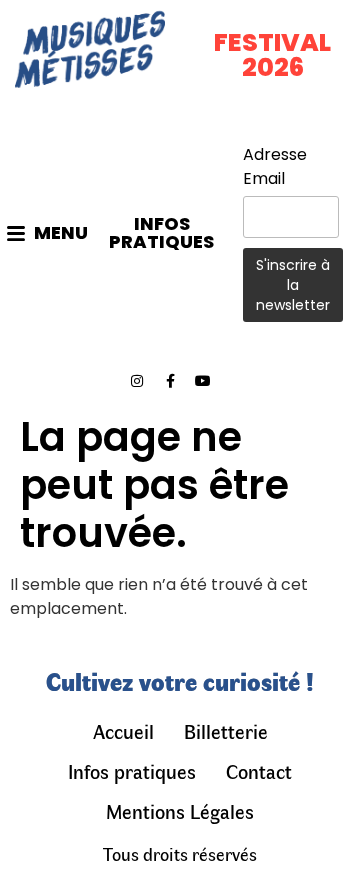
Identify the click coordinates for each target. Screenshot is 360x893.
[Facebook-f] (170, 381)
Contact (259, 770)
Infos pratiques (132, 770)
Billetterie (226, 730)
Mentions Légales (180, 810)
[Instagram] (137, 381)
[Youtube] (203, 381)
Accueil (123, 730)
